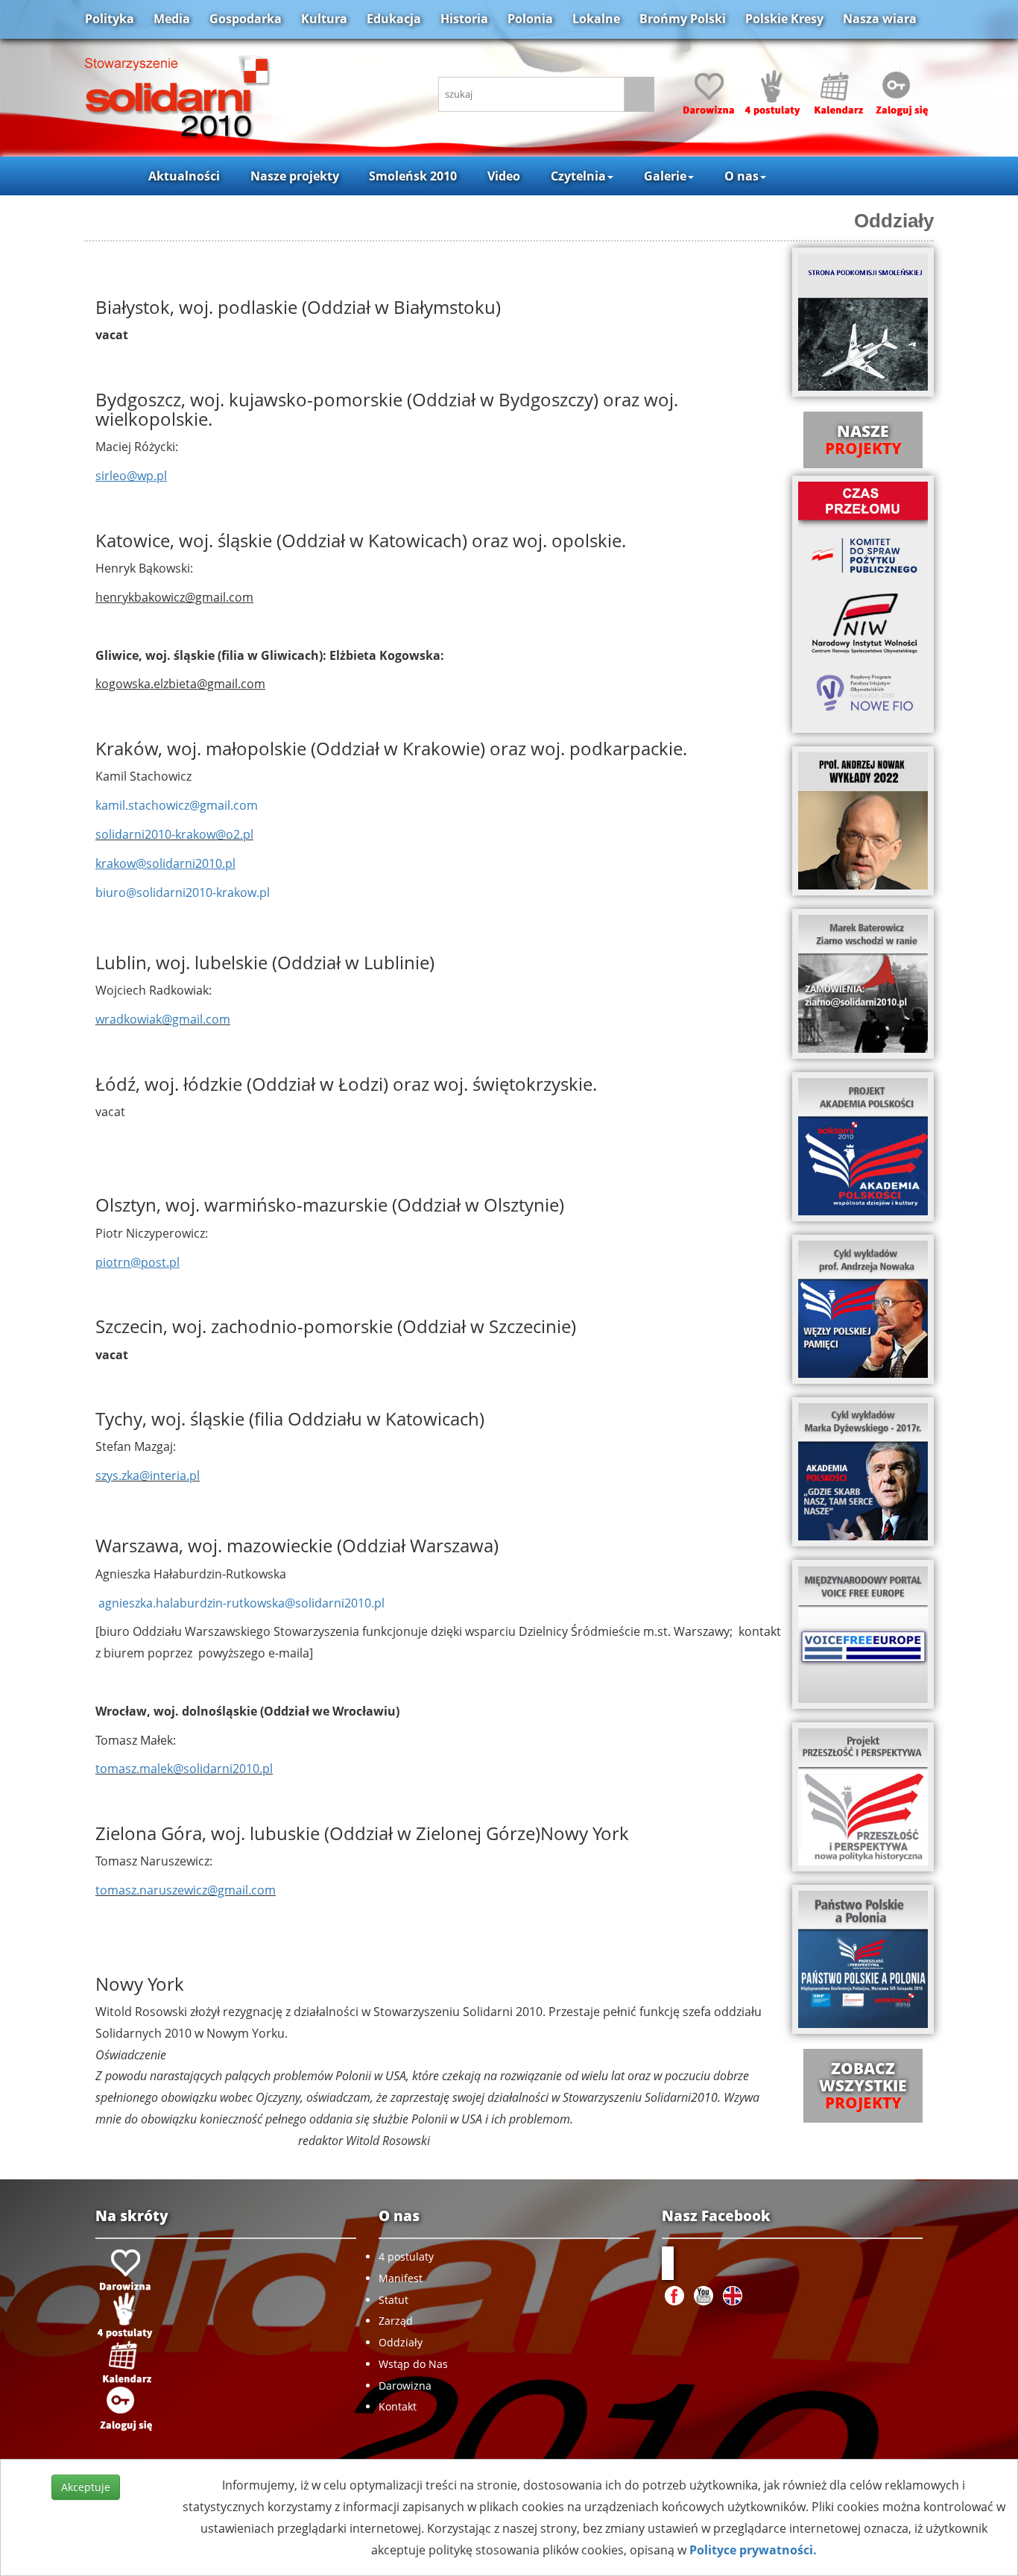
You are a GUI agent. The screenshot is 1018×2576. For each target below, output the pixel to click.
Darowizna (405, 2386)
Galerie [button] (665, 176)
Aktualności (184, 176)
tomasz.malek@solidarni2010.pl (184, 1769)
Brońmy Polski (683, 19)
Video (504, 176)
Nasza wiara (880, 19)
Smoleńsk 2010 (413, 176)
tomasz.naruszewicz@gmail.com (186, 1890)
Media (172, 19)
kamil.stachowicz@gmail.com (177, 805)
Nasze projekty (295, 176)
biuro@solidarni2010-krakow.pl (183, 892)
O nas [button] (742, 176)
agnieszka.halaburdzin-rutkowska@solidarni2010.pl (241, 1603)
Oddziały (401, 2342)
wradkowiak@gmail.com (163, 1019)
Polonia (530, 19)
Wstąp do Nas (413, 2364)
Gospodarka (246, 19)
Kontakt (398, 2406)
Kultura (324, 19)
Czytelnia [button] (578, 176)
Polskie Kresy (784, 19)
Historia (464, 19)
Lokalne (596, 19)
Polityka (110, 19)
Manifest (401, 2278)
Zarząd (396, 2321)
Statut (393, 2300)
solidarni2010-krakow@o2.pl (174, 834)
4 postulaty (406, 2257)
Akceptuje (86, 2487)
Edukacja (394, 19)
